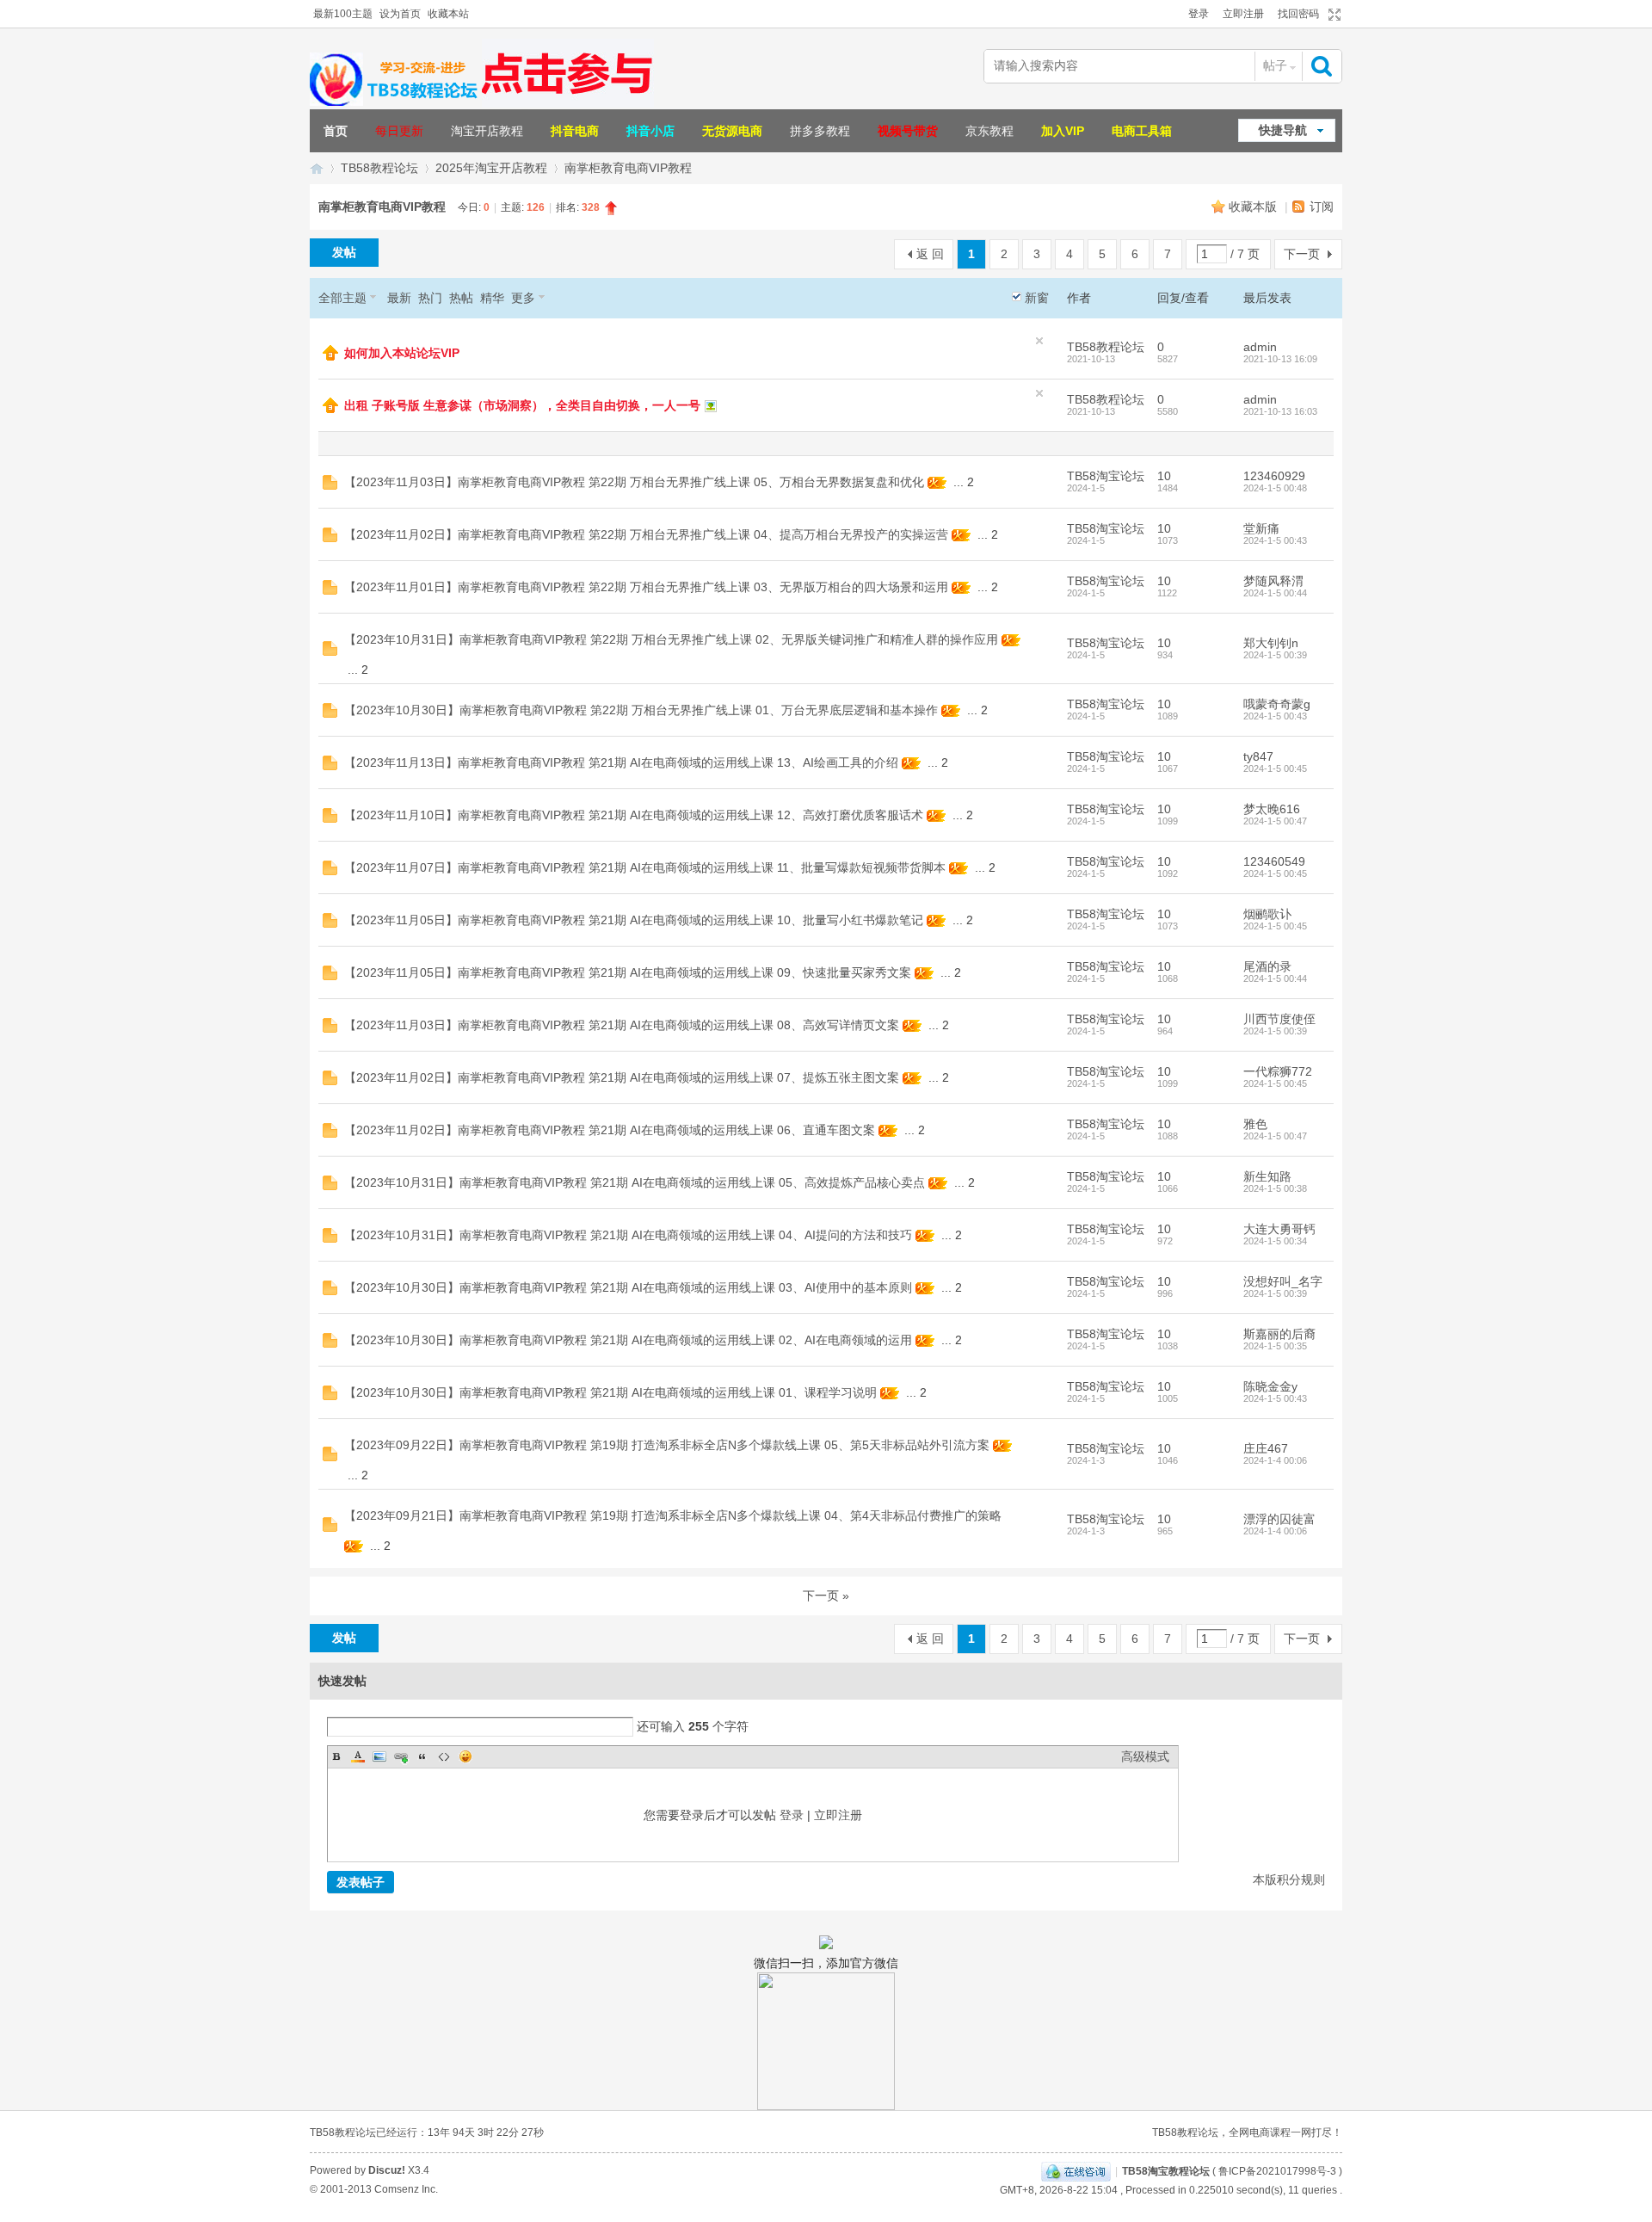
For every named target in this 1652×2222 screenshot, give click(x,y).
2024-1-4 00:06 (1275, 1460)
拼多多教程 (820, 131)
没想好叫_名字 (1283, 1281)
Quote (422, 1756)
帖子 (1275, 65)
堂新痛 (1261, 528)
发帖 (344, 252)
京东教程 (989, 131)
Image (379, 1756)
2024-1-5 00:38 (1275, 1188)
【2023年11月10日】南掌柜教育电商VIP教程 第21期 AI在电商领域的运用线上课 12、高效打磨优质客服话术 (634, 815)
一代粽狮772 (1278, 1071)
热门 (430, 298)
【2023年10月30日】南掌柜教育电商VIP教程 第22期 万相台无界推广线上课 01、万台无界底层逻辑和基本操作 (641, 710)
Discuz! (387, 2170)
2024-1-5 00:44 (1275, 593)
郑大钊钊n (1271, 643)
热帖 (461, 298)
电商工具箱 (1142, 131)
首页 (336, 131)
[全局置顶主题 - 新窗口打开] (330, 356)
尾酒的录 (1267, 966)
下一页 (1302, 254)
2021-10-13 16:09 (1280, 359)
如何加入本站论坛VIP (402, 353)
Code (444, 1756)
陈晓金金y (1270, 1386)
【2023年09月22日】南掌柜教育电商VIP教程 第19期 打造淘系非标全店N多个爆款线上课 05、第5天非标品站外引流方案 (667, 1445)
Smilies (465, 1756)
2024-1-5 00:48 (1275, 488)
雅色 (1255, 1124)
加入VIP (1063, 131)
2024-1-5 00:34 (1275, 1241)
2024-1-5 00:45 (1275, 768)
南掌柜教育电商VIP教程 (628, 168)
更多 (523, 298)
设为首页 (400, 14)
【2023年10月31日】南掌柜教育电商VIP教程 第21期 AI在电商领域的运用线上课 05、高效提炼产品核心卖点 (635, 1182)
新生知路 (1267, 1176)
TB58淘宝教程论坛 (317, 168)
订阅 (1322, 207)
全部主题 (342, 298)
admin (1260, 347)
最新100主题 (343, 14)
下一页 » (826, 1596)
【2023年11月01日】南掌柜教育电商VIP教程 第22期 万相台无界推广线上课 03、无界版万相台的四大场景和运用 (646, 587)
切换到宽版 (1332, 15)
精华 (492, 298)
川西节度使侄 (1279, 1019)
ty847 (1258, 756)
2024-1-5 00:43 (1275, 540)
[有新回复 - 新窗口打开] (330, 485)
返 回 (930, 254)
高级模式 (1145, 1756)
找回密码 (1298, 14)
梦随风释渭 (1273, 581)
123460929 (1274, 476)
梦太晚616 (1272, 809)
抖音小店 (650, 131)
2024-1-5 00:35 (1275, 1346)
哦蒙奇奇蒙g (1277, 704)
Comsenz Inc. (406, 2189)
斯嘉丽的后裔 (1279, 1334)
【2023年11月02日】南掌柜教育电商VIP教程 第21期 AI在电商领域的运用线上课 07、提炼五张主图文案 (622, 1077)
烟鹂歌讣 (1267, 914)
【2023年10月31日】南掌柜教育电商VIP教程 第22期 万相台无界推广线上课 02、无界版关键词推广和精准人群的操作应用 (671, 639)
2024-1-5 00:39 (1275, 655)
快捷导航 (1283, 130)
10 (1164, 476)
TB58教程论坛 (379, 168)
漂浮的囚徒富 (1279, 1519)
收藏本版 (1254, 207)
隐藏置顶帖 (1039, 341)
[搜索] (1323, 66)
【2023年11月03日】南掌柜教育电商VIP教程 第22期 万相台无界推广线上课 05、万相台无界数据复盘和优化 (634, 482)
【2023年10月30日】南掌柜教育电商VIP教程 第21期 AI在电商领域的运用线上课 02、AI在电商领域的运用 (628, 1340)
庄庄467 (1266, 1448)
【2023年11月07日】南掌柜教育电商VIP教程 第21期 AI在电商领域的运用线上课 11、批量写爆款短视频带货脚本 (645, 867)
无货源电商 (732, 131)
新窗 (1037, 298)
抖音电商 (575, 131)
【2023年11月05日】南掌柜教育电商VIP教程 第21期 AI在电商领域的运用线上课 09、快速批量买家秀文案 (628, 972)
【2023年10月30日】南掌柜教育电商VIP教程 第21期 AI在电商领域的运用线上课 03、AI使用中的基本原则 (628, 1287)
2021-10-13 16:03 (1280, 411)
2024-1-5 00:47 (1275, 821)
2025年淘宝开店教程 (491, 168)
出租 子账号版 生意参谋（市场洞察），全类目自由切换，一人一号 (522, 405)
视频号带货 (908, 131)
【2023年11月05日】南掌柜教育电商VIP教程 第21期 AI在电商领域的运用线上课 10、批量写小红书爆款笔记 (634, 920)
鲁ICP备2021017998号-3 (1277, 2171)
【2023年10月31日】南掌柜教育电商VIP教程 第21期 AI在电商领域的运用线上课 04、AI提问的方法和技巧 (628, 1235)
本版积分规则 (1289, 1879)
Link (401, 1756)
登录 (1199, 14)
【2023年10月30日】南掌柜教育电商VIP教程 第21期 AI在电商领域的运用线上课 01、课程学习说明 (610, 1392)
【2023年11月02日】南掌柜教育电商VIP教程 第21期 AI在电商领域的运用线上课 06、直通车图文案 (610, 1130)
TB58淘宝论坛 (1106, 476)
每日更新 (399, 131)
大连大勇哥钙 (1279, 1229)
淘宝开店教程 (487, 131)
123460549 (1274, 861)
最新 (399, 298)
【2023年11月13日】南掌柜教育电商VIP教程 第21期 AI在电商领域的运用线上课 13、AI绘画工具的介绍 (621, 762)
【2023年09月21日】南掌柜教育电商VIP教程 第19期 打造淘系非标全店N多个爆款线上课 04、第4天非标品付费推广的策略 (673, 1515)
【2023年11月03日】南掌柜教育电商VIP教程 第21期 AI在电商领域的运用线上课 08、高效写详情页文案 (622, 1025)
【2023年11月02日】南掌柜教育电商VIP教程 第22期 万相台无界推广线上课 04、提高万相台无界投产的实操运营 (646, 534)
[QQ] (1076, 2171)
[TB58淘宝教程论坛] (396, 103)
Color (358, 1756)
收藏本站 (448, 14)
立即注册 (1243, 14)
